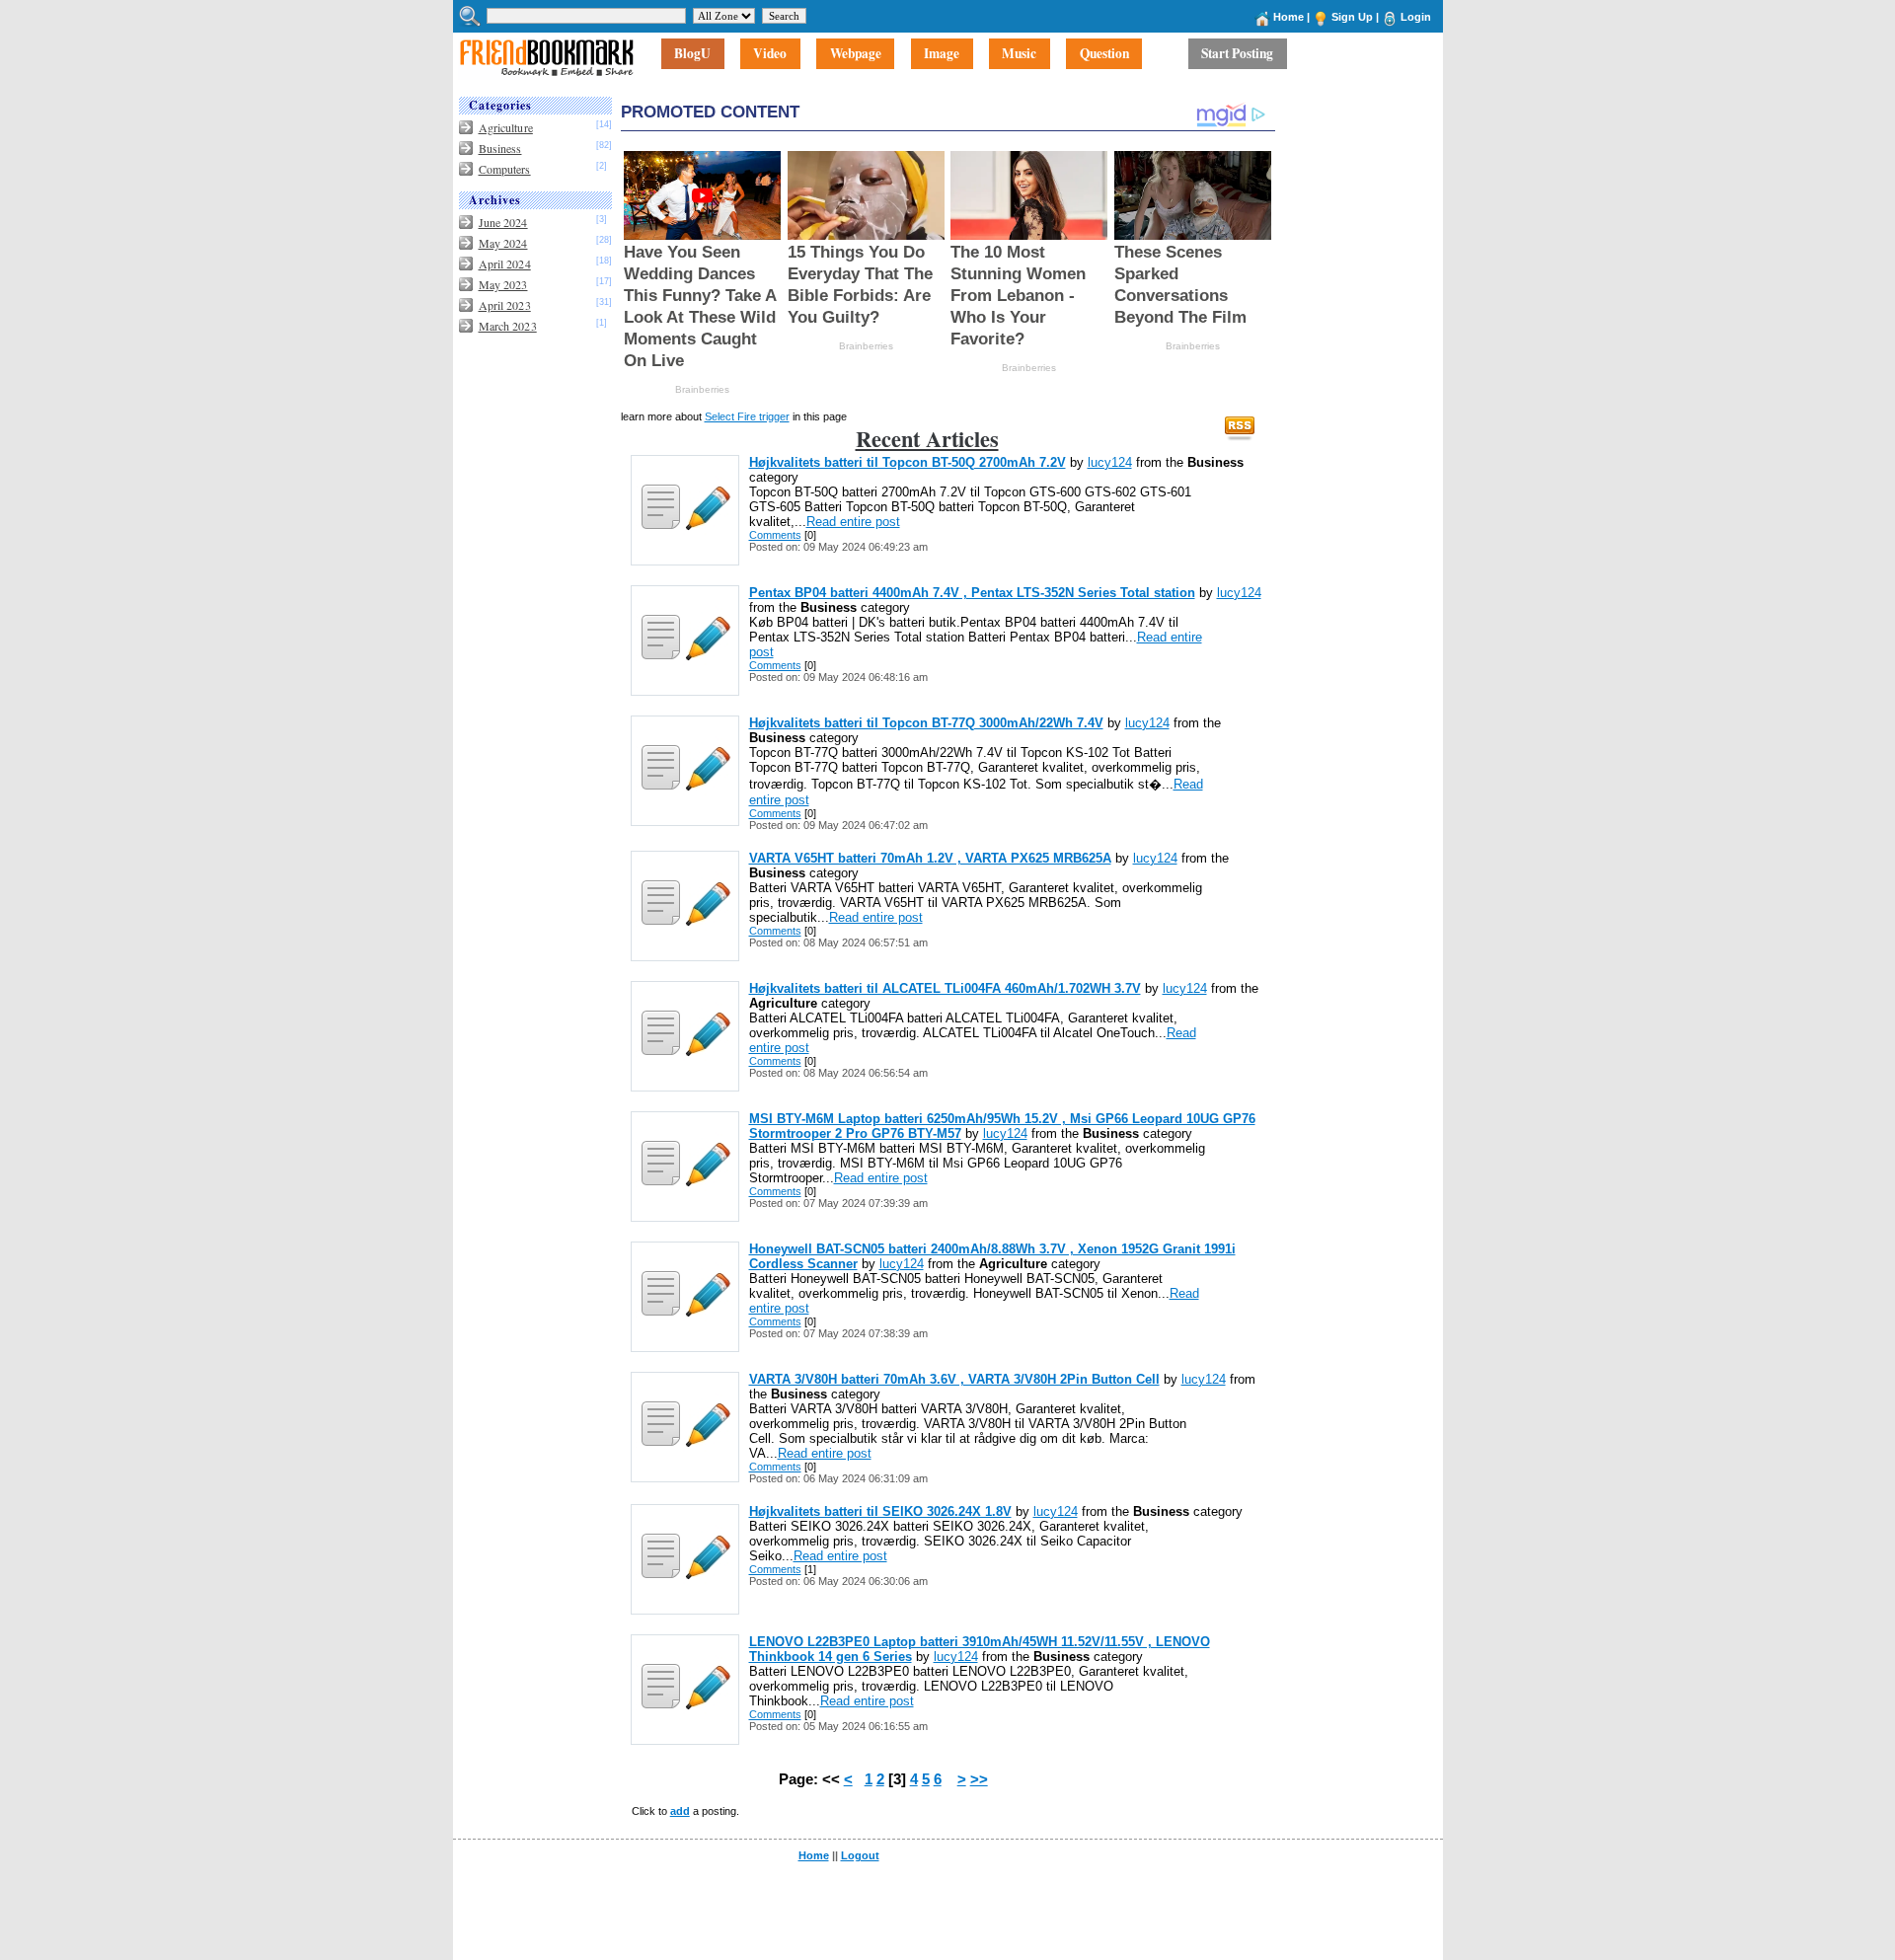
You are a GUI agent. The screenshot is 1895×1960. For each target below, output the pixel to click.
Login (1416, 17)
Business (500, 148)
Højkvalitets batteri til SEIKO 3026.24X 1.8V (880, 1511)
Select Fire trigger (747, 416)
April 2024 (505, 264)
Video (770, 54)
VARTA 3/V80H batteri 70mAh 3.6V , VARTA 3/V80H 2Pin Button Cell (954, 1379)
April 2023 (505, 305)
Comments (775, 535)
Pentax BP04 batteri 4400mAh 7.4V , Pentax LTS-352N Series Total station (972, 593)
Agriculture (506, 127)
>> (979, 1779)
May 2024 (503, 243)
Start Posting (1237, 54)
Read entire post (853, 522)
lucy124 (1110, 462)
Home (1289, 17)
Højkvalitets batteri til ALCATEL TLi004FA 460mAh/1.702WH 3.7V (945, 988)
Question (1104, 54)
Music (1019, 54)
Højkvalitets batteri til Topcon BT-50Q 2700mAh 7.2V (908, 462)
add (680, 1811)
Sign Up (1352, 17)
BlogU (692, 54)
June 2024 (503, 222)
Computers (505, 169)
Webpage (856, 54)
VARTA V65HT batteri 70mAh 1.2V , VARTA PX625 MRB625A (930, 858)
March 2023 (508, 326)
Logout (860, 1855)
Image (942, 54)
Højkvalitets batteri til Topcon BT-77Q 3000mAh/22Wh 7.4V (926, 723)
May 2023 (503, 284)
